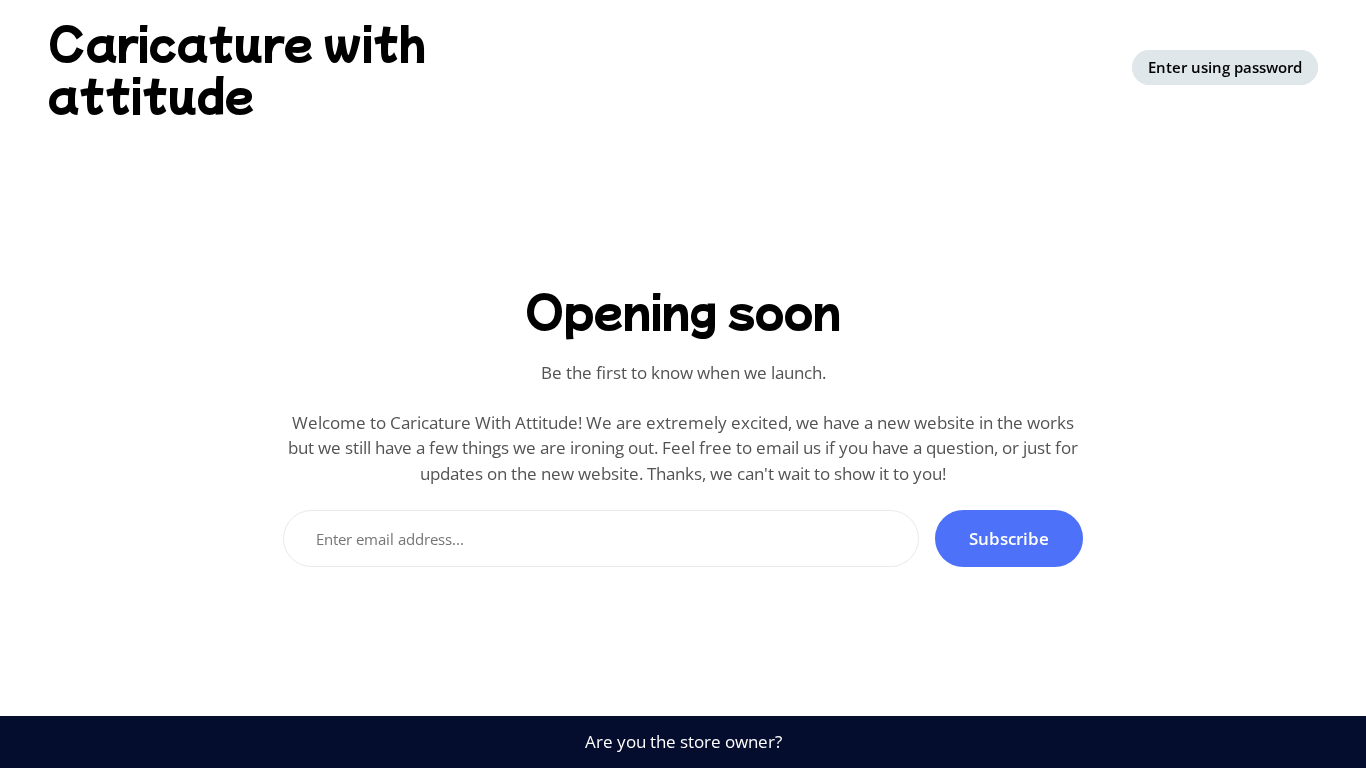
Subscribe (1009, 538)
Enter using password (1225, 67)
